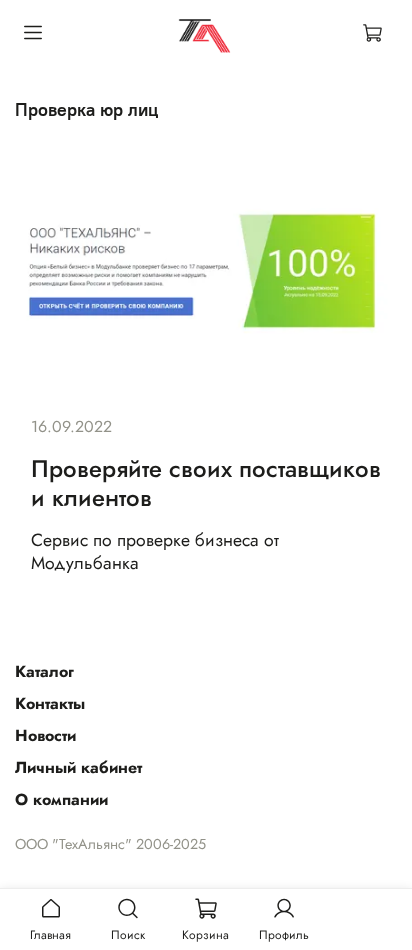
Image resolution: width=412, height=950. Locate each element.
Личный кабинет (78, 767)
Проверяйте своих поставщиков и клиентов (206, 483)
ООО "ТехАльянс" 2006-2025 (110, 844)
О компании (61, 799)
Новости (45, 735)
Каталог (44, 671)
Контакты (50, 703)
